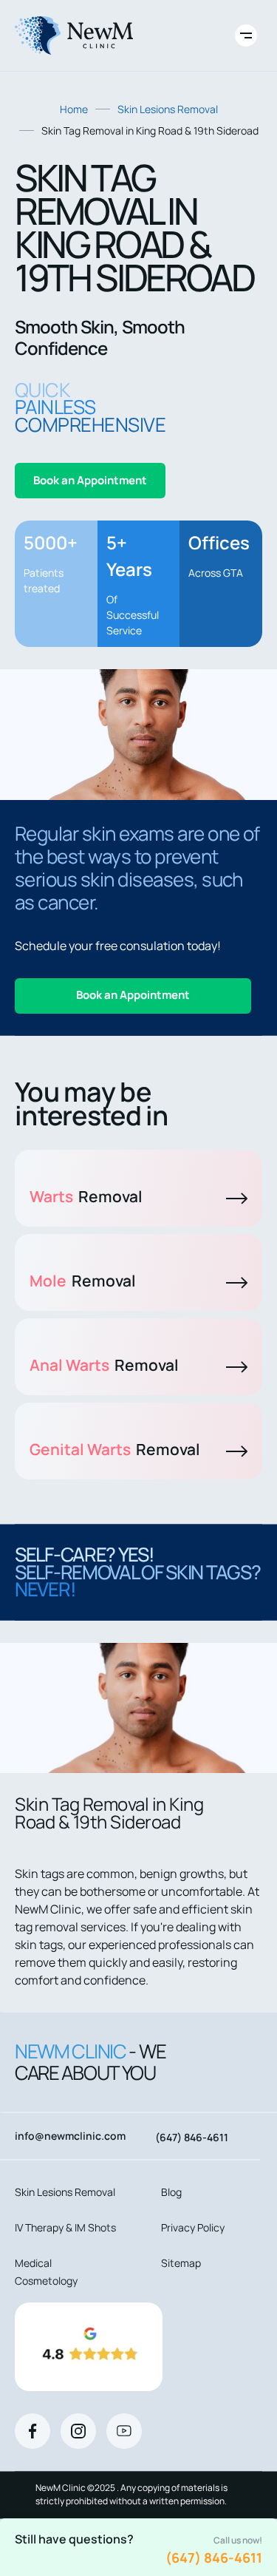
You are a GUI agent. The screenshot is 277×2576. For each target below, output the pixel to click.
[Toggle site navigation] (246, 35)
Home (74, 109)
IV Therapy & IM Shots (65, 2227)
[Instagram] (78, 2431)
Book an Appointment (90, 480)
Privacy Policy (193, 2227)
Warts (86, 1196)
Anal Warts (104, 1365)
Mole (83, 1281)
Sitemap (181, 2263)
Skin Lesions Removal (168, 109)
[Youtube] (124, 2431)
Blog (171, 2192)
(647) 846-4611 (214, 2558)
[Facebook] (33, 2431)
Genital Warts (115, 1449)
